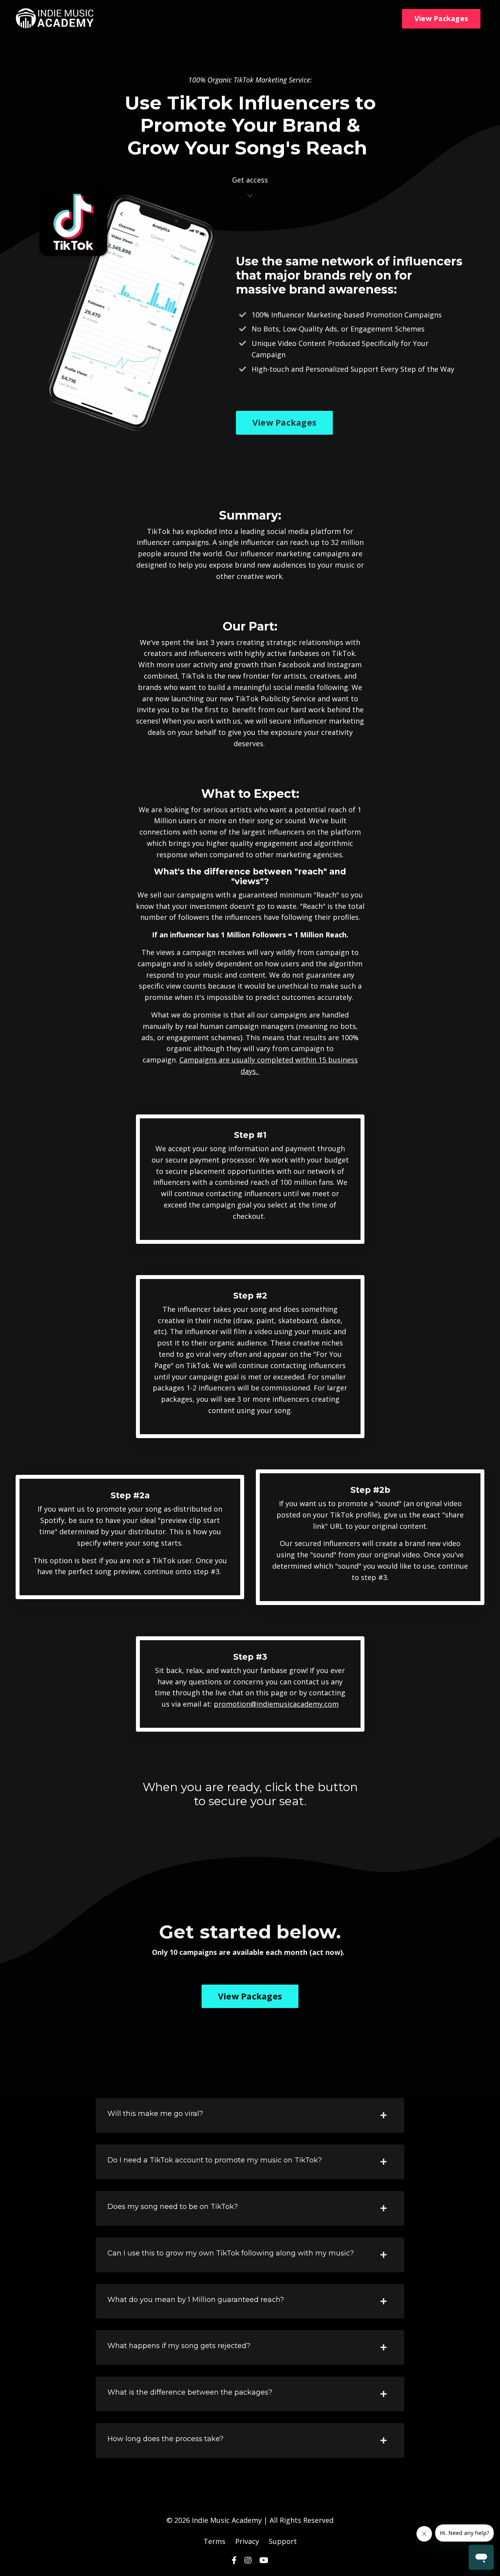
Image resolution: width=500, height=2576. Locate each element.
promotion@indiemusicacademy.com (276, 1704)
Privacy (247, 2541)
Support (283, 2541)
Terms (214, 2541)
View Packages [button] (441, 18)
